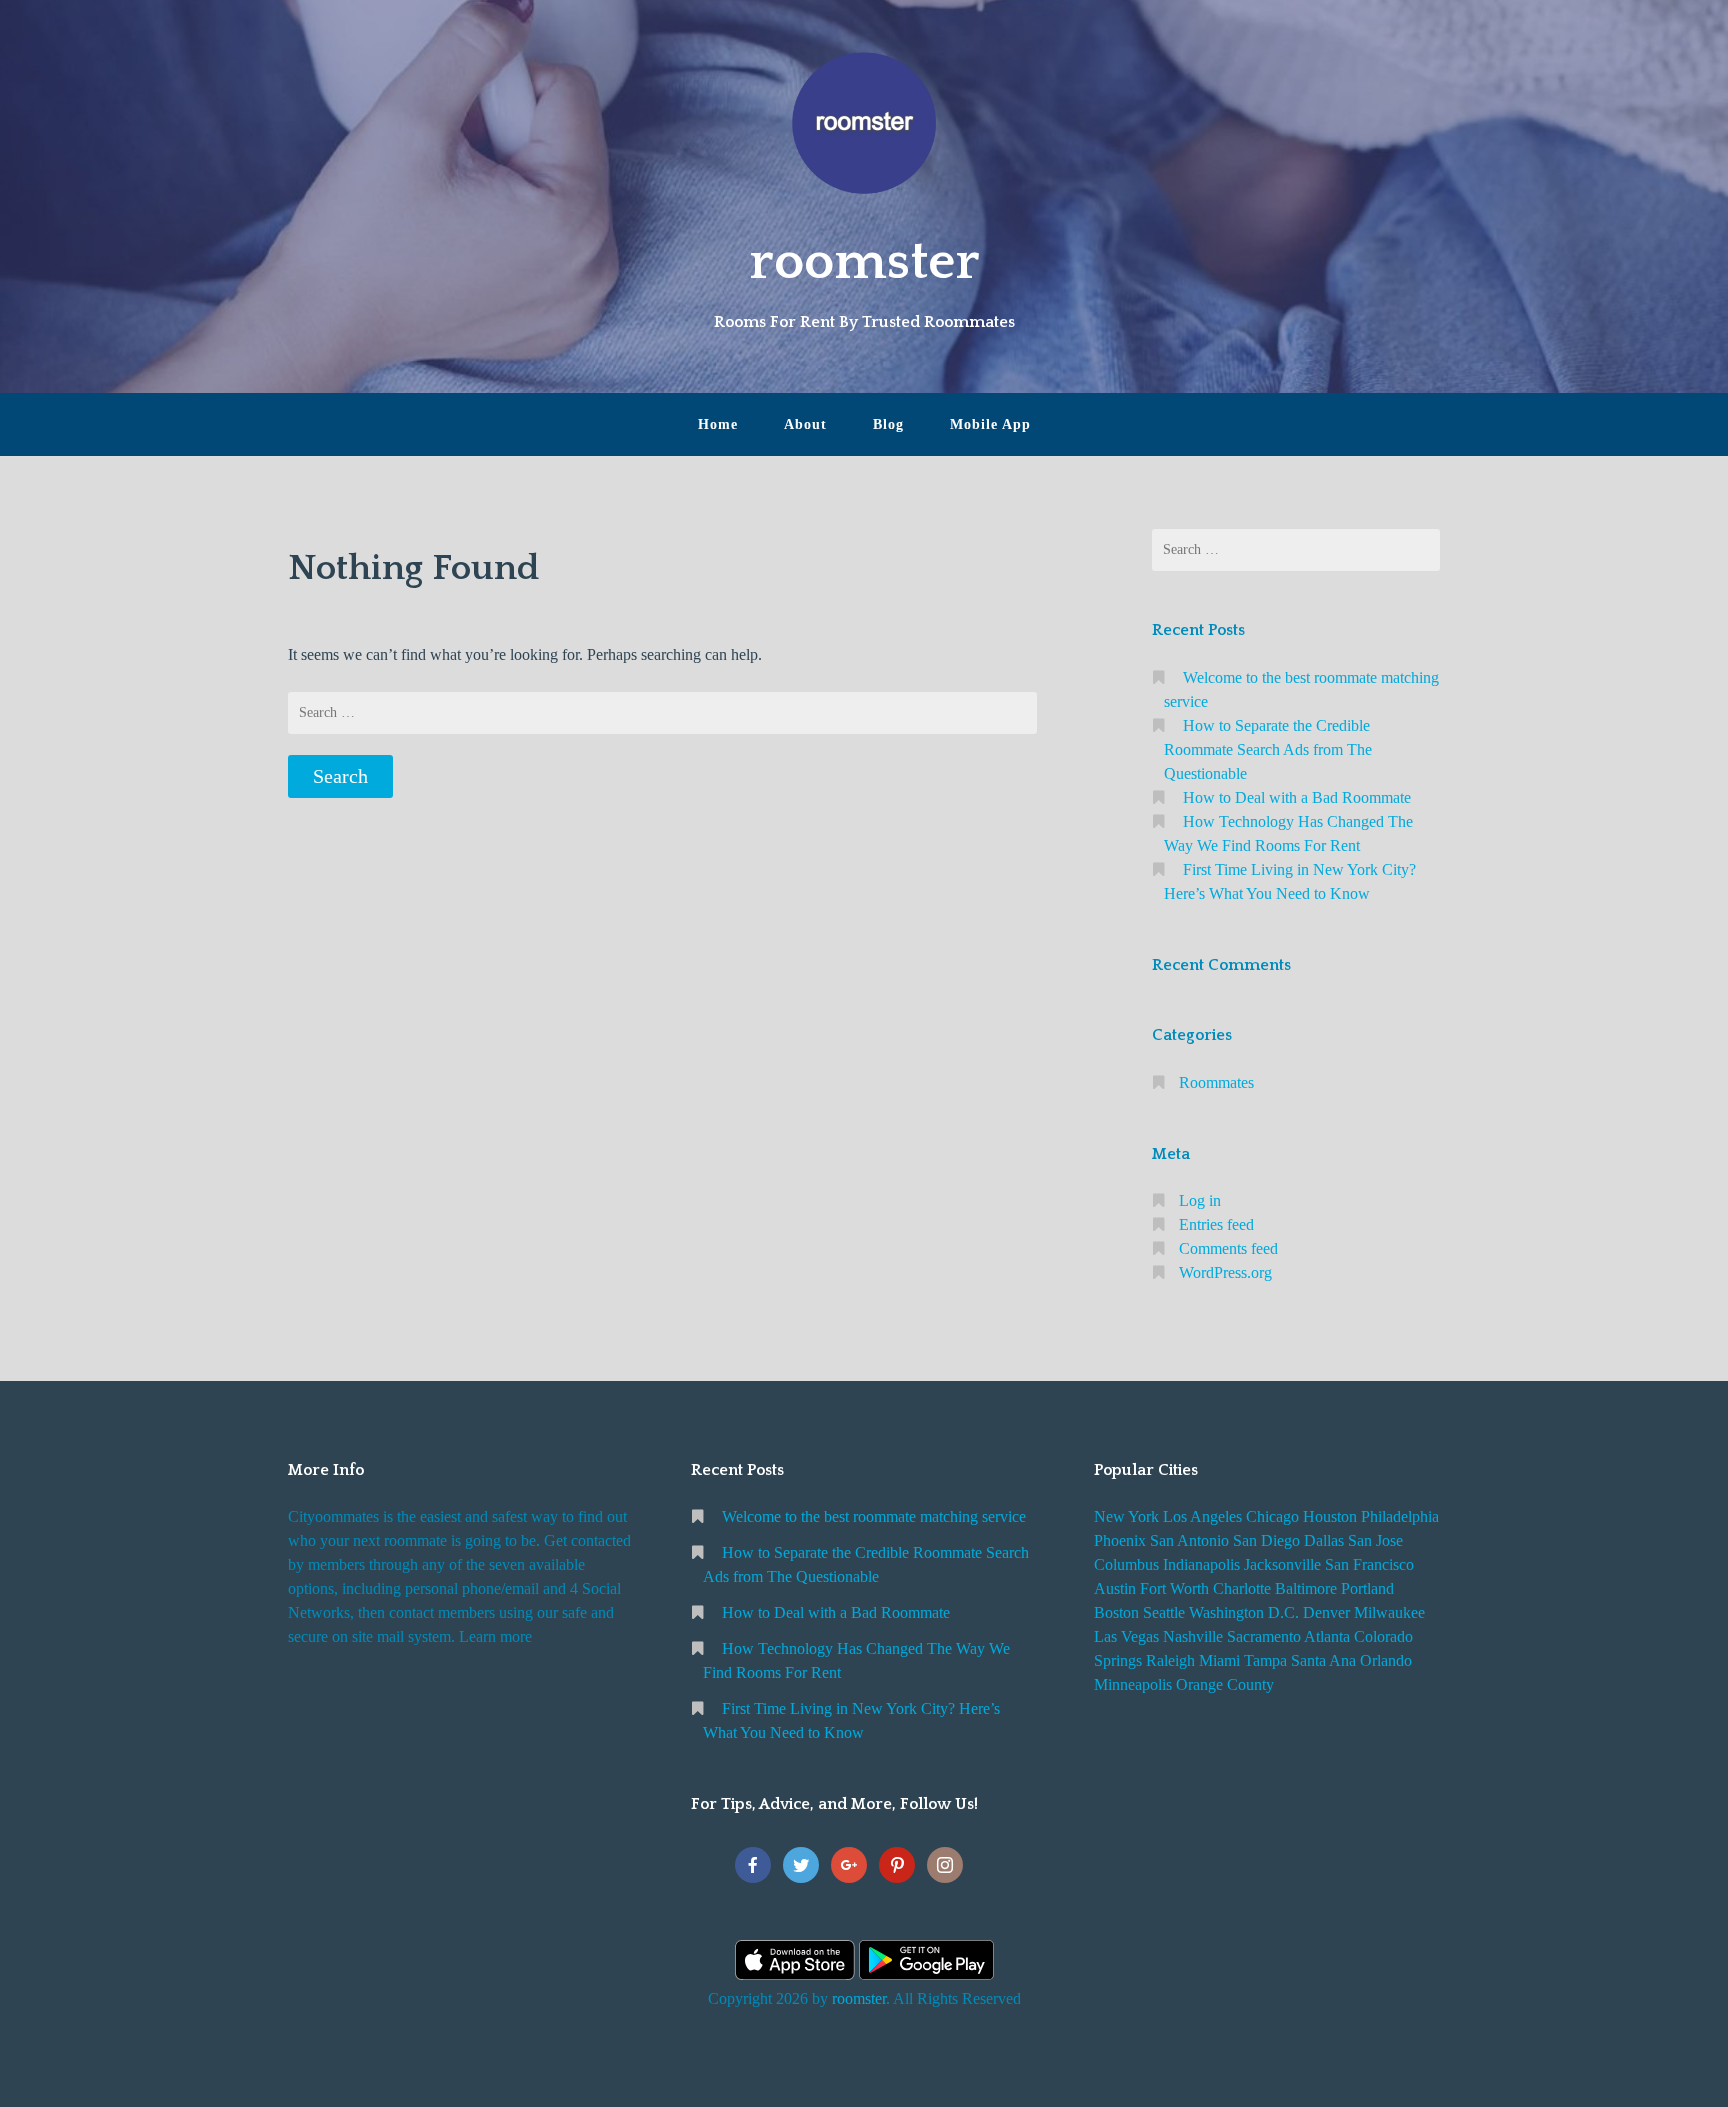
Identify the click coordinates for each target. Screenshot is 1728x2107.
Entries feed (1216, 1224)
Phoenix (1120, 1540)
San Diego (1266, 1540)
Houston (1330, 1516)
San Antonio (1189, 1540)
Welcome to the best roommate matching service (874, 1516)
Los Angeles (1202, 1516)
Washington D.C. (1244, 1612)
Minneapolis (1133, 1684)
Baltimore (1306, 1588)
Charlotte (1242, 1588)
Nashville (1193, 1636)
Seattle (1164, 1612)
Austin (1115, 1588)
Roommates (1216, 1082)
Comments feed (1228, 1248)
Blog (888, 424)
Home (718, 424)
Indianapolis (1201, 1564)
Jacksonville (1282, 1564)
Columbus (1126, 1564)
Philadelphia (1400, 1516)
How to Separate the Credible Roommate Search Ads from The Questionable (1268, 749)
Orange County (1225, 1684)
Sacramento (1264, 1636)
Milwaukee (1389, 1612)
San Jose (1375, 1540)
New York (1126, 1516)
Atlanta (1327, 1636)
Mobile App (990, 424)
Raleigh (1170, 1660)
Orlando (1386, 1660)
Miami (1219, 1660)
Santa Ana (1323, 1660)
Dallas (1324, 1540)
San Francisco (1369, 1564)
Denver (1326, 1612)
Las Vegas (1126, 1636)
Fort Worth (1174, 1588)
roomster (864, 262)
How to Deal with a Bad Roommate (1297, 797)
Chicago (1272, 1516)
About (805, 424)
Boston (1116, 1612)
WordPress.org (1225, 1272)
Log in (1200, 1200)
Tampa (1265, 1660)
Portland (1367, 1588)
